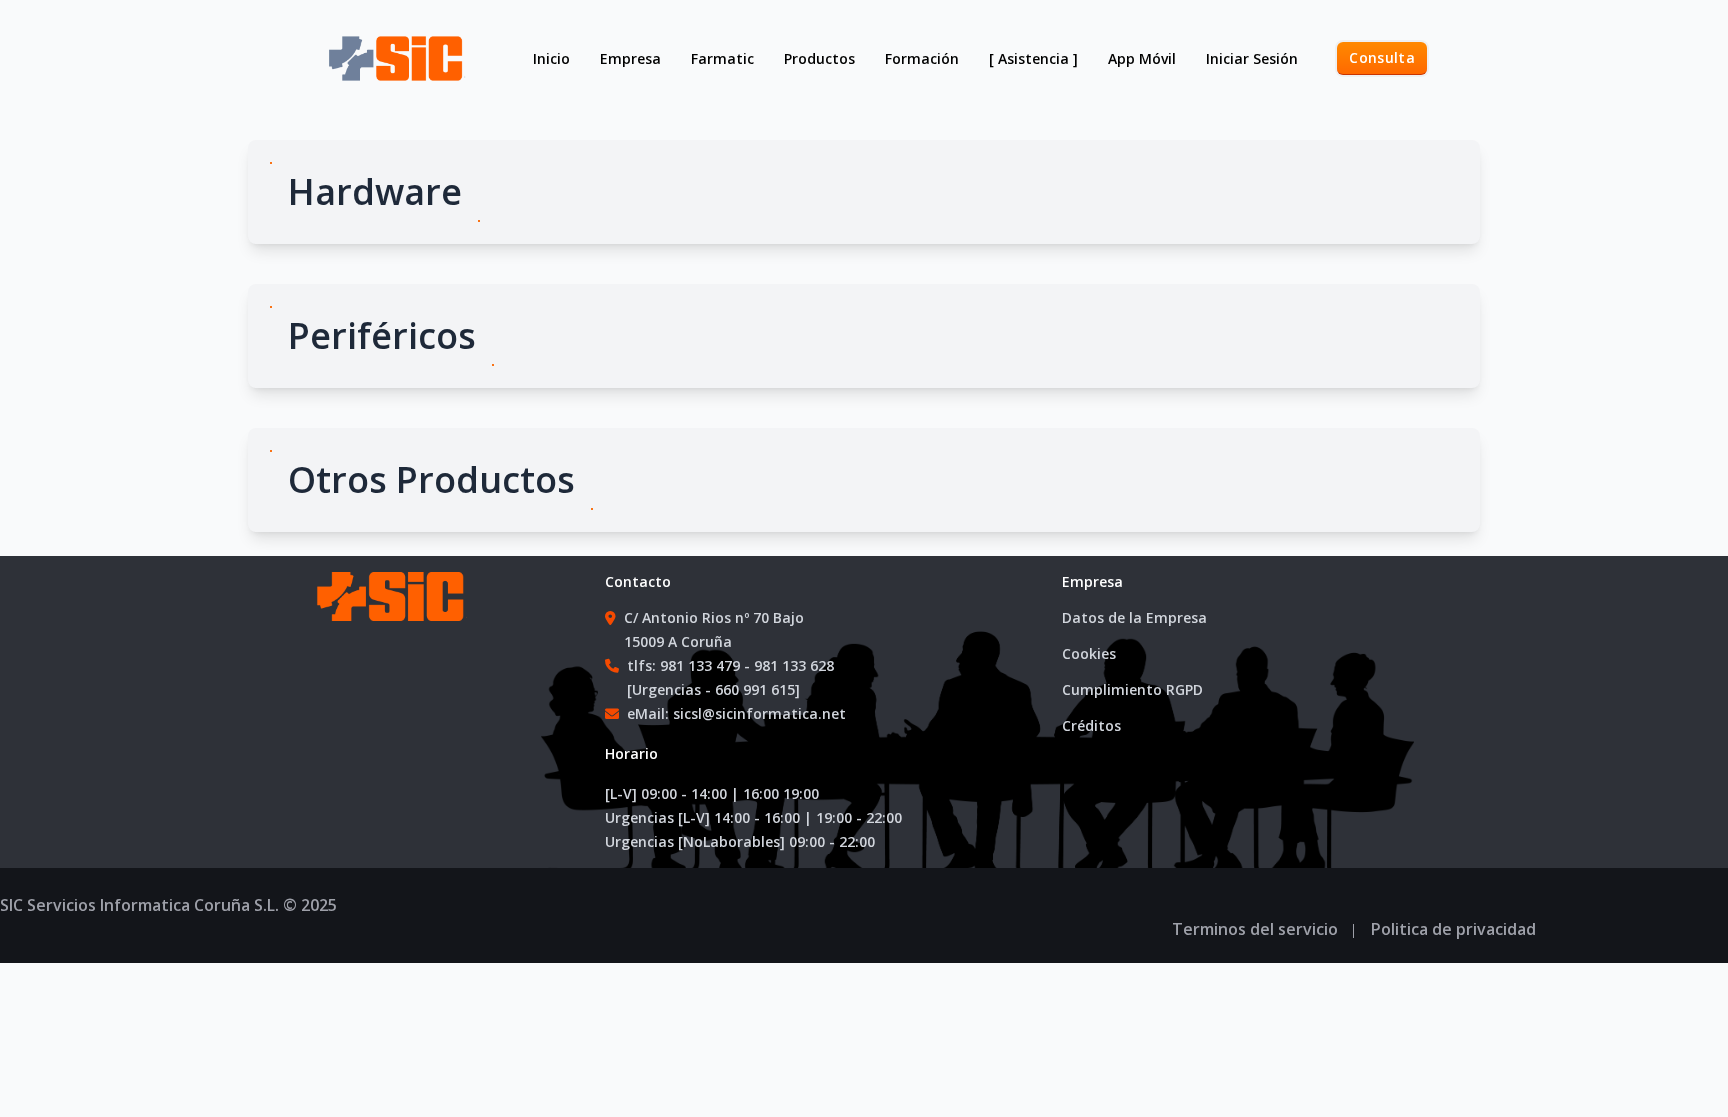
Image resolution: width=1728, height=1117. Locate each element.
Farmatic (722, 58)
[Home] (388, 616)
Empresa (630, 58)
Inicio (551, 58)
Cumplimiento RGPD (1132, 689)
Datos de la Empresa (1134, 617)
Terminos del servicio (1255, 929)
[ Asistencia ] (1033, 58)
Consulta (1382, 57)
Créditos (1091, 725)
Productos (819, 58)
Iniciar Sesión (1252, 58)
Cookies (1089, 653)
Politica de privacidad (1453, 929)
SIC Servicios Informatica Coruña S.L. (139, 905)
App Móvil (1142, 58)
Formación (922, 58)
